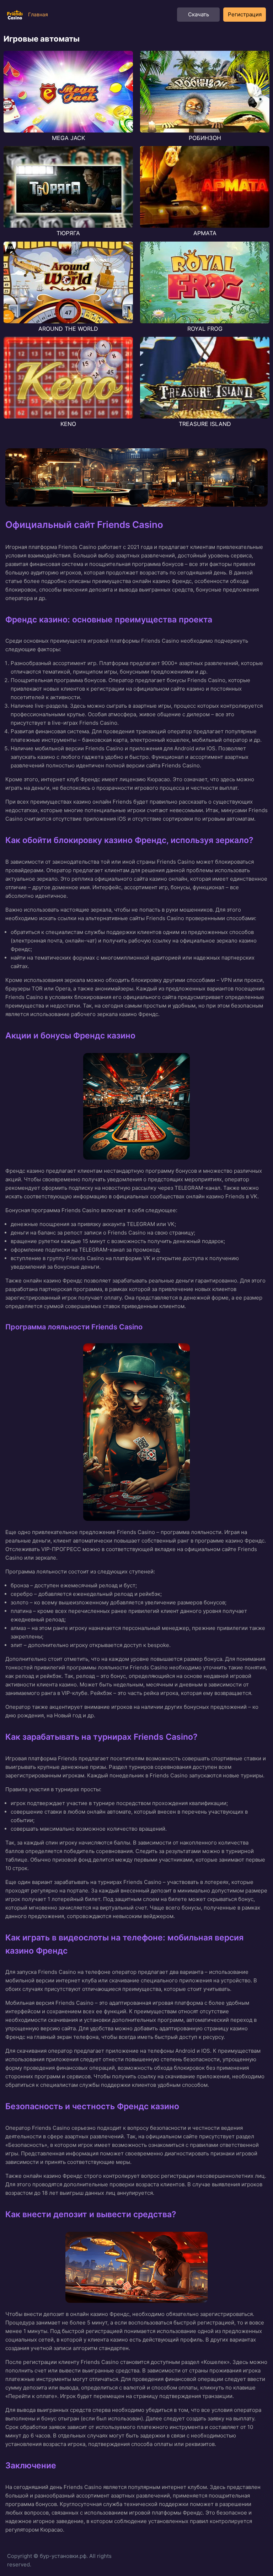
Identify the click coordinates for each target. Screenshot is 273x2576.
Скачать (199, 14)
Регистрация (245, 14)
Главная (38, 14)
